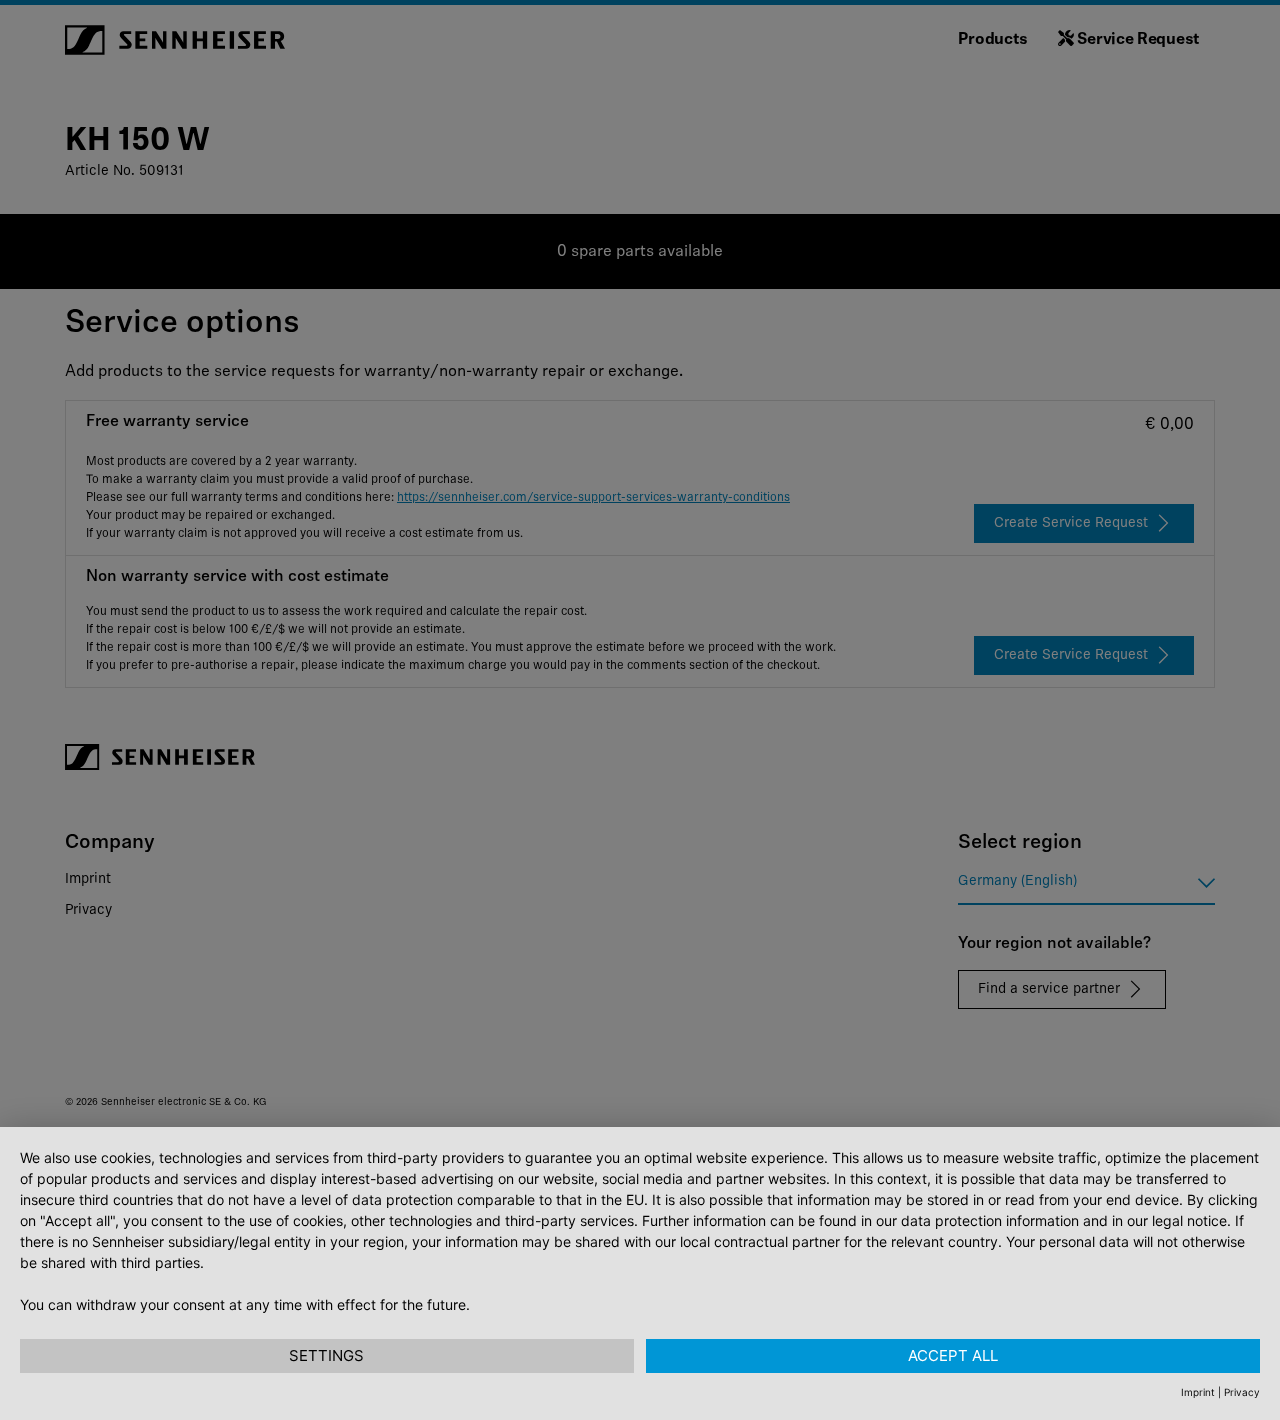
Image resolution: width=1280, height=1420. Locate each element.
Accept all (953, 1355)
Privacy (1242, 1392)
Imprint (1198, 1392)
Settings (326, 1355)
